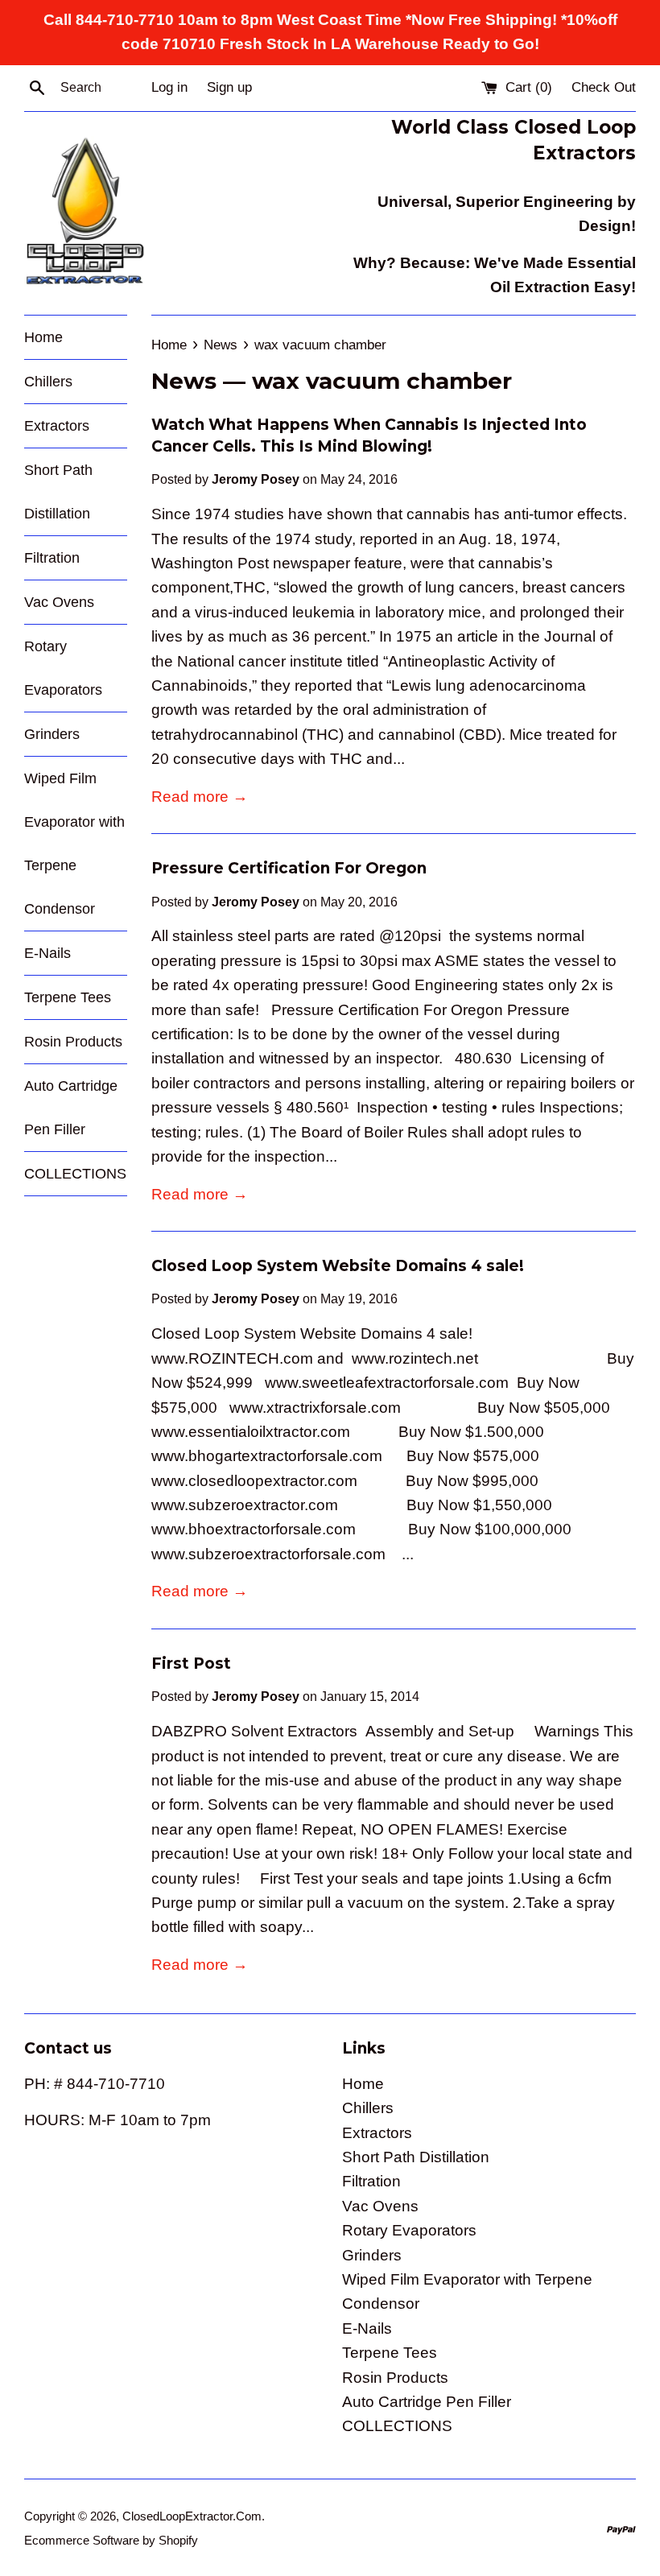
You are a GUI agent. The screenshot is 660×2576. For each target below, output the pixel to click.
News (184, 381)
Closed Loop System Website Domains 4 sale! (338, 1266)
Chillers (48, 382)
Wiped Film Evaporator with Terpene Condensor (74, 844)
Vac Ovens (59, 602)
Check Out (604, 87)
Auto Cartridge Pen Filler (71, 1108)
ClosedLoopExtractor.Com (192, 2516)
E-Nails (47, 953)
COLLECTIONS (75, 1174)
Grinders (52, 734)
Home (43, 337)
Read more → (200, 797)
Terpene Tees (68, 997)
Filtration (52, 558)
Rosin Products (73, 1042)
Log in (169, 87)
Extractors (57, 426)
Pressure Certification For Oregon (289, 868)
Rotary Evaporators (63, 668)
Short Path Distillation (58, 492)
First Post (191, 1664)
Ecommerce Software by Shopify (111, 2540)
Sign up (229, 87)
